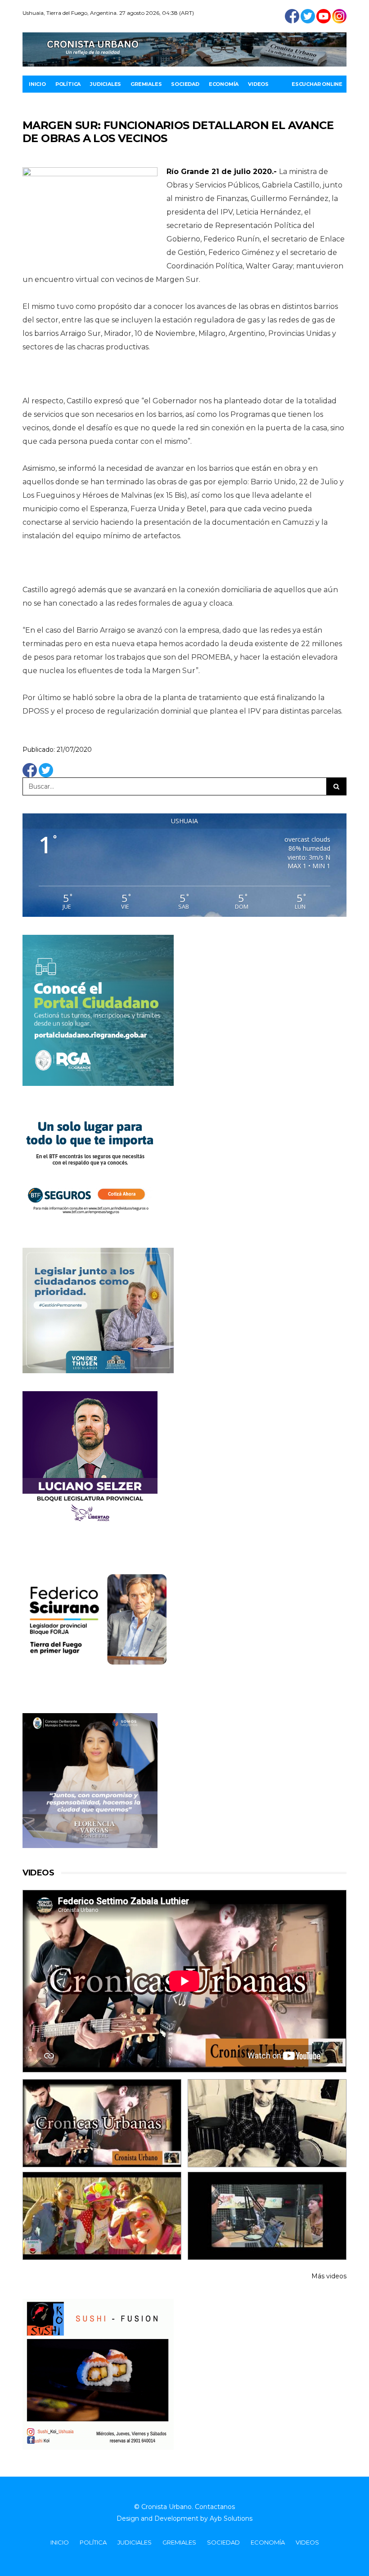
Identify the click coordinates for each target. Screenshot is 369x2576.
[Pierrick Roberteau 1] (267, 2123)
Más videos (329, 2276)
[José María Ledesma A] (267, 2216)
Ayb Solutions (231, 2518)
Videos (258, 84)
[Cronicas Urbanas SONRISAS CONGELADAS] (102, 2216)
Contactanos (215, 2507)
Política (68, 84)
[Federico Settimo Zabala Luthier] (102, 2123)
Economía (224, 84)
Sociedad (185, 84)
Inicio (37, 84)
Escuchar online (317, 84)
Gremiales (146, 84)
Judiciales (106, 84)
